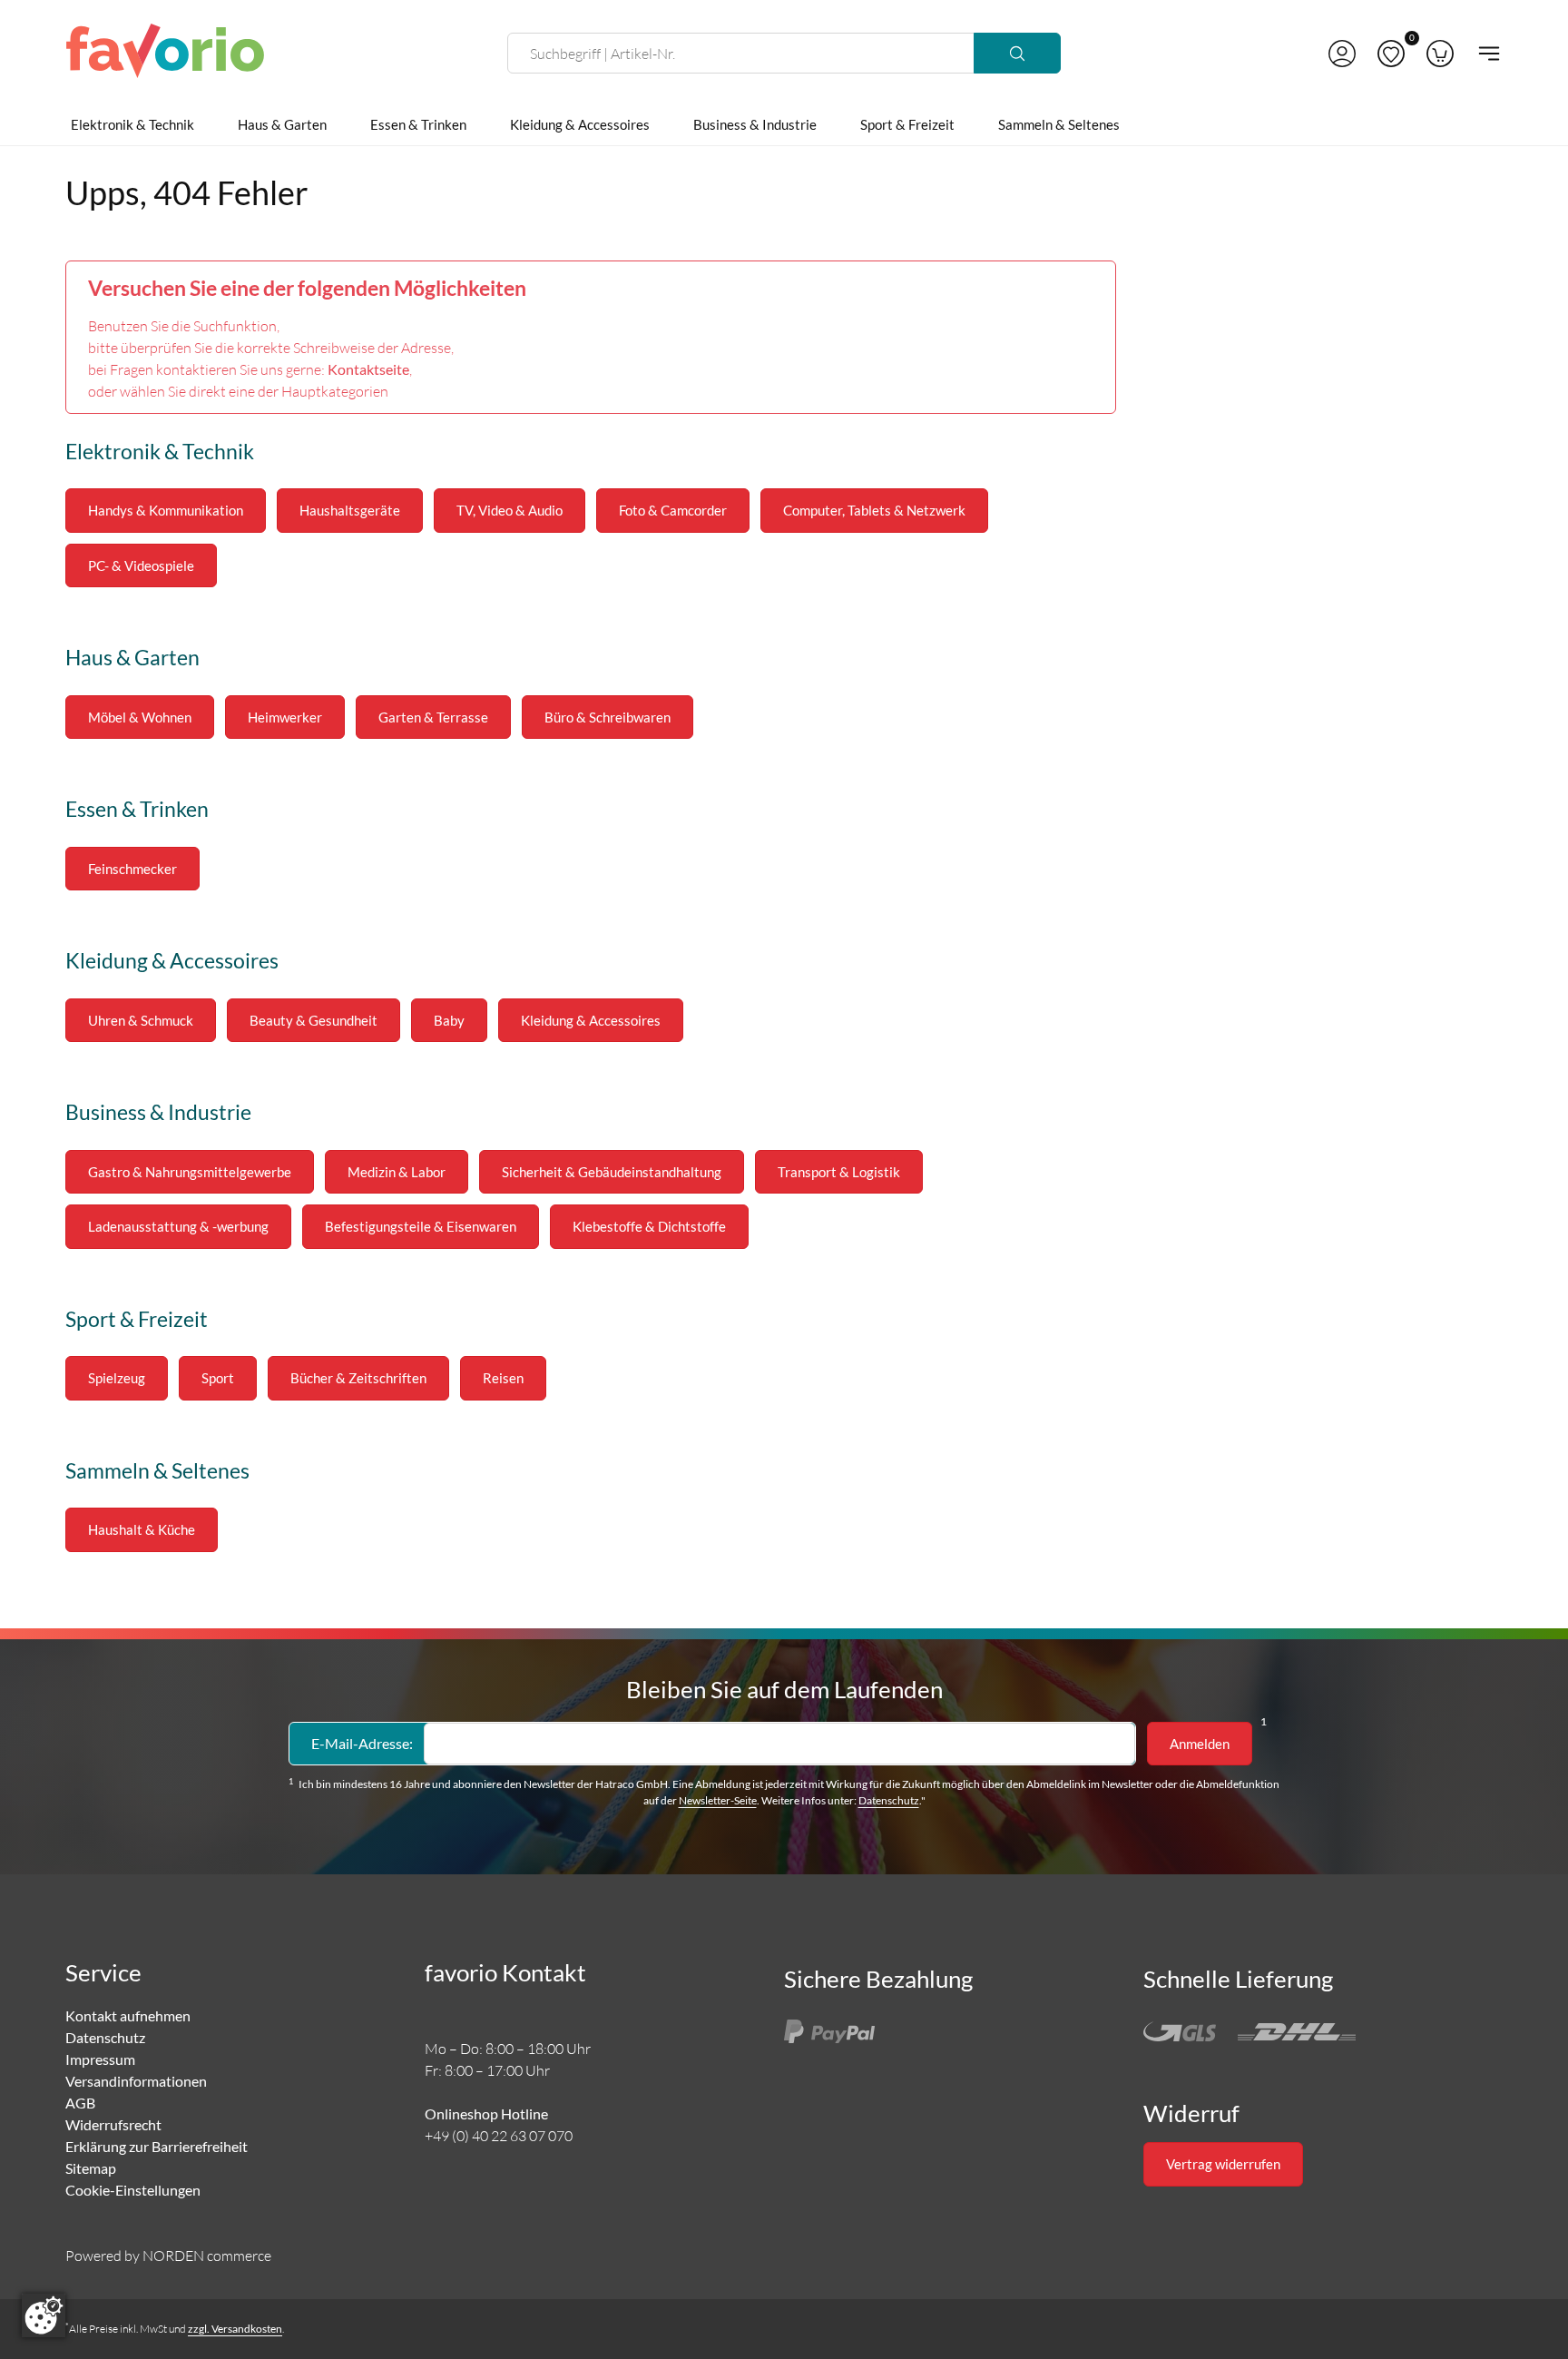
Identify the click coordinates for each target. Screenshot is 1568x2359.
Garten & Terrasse (433, 717)
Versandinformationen (136, 2081)
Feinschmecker (132, 869)
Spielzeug (117, 1378)
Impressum (100, 2059)
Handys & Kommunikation (166, 510)
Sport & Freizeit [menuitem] (907, 124)
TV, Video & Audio (510, 510)
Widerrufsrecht (113, 2124)
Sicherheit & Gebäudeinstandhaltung (612, 1172)
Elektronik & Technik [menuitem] (132, 124)
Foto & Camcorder (673, 510)
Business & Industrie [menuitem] (755, 124)
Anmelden (1200, 1744)
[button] (1342, 54)
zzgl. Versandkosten (235, 2329)
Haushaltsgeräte (350, 510)
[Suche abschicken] (1017, 53)
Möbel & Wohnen (140, 717)
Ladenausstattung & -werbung (178, 1226)
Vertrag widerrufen (1223, 2164)
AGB (80, 2103)
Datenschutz (889, 1800)
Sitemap (91, 2168)
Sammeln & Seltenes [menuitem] (1059, 124)
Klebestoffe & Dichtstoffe (649, 1226)
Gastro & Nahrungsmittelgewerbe (190, 1172)
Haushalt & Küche (142, 1529)
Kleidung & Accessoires (591, 1020)
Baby (449, 1020)
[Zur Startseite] (165, 54)
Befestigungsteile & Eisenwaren (421, 1226)
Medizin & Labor (397, 1172)
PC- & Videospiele (141, 565)
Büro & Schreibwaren (608, 717)
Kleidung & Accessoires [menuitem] (580, 124)
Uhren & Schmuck (141, 1020)
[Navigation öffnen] (1484, 54)
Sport (218, 1378)
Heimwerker (285, 717)
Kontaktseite (368, 369)
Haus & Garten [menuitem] (282, 124)
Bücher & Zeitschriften (358, 1378)
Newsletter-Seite (718, 1800)
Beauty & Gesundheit (314, 1020)
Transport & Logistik (839, 1172)
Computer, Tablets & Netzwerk (874, 510)
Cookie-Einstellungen (133, 2190)
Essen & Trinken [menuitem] (418, 124)
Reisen (503, 1378)
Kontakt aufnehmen (128, 2015)
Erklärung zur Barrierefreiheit (157, 2146)
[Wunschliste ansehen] (1391, 54)
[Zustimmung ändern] (44, 2315)
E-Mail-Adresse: (362, 1743)
